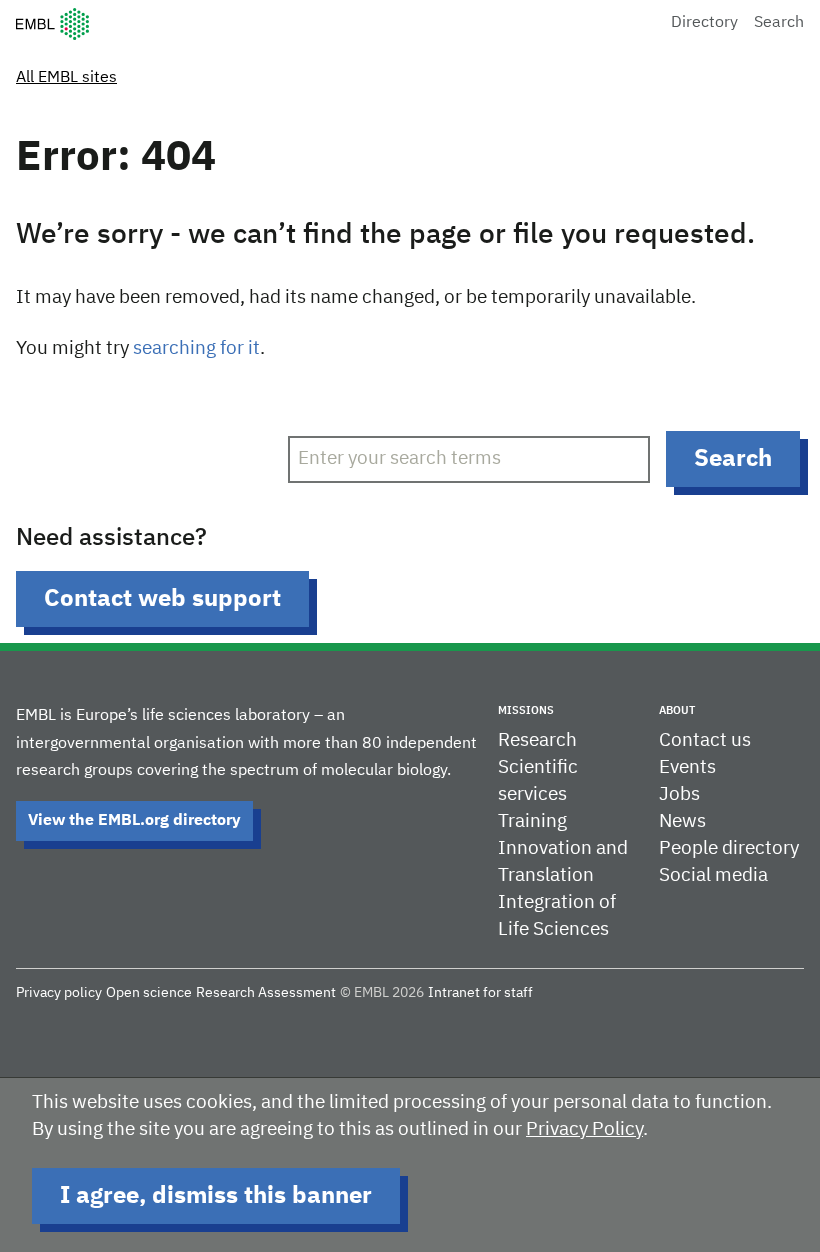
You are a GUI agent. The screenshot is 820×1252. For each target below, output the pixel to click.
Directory (704, 23)
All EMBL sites (66, 78)
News (682, 821)
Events (687, 767)
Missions (526, 710)
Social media (713, 875)
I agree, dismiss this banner (216, 1196)
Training (532, 821)
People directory (729, 848)
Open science (149, 993)
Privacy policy (59, 993)
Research (537, 740)
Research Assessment (266, 993)
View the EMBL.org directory (134, 821)
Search (779, 23)
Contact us (705, 740)
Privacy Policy (584, 1129)
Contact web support (162, 599)
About (677, 710)
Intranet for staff (480, 993)
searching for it (196, 348)
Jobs (679, 794)
